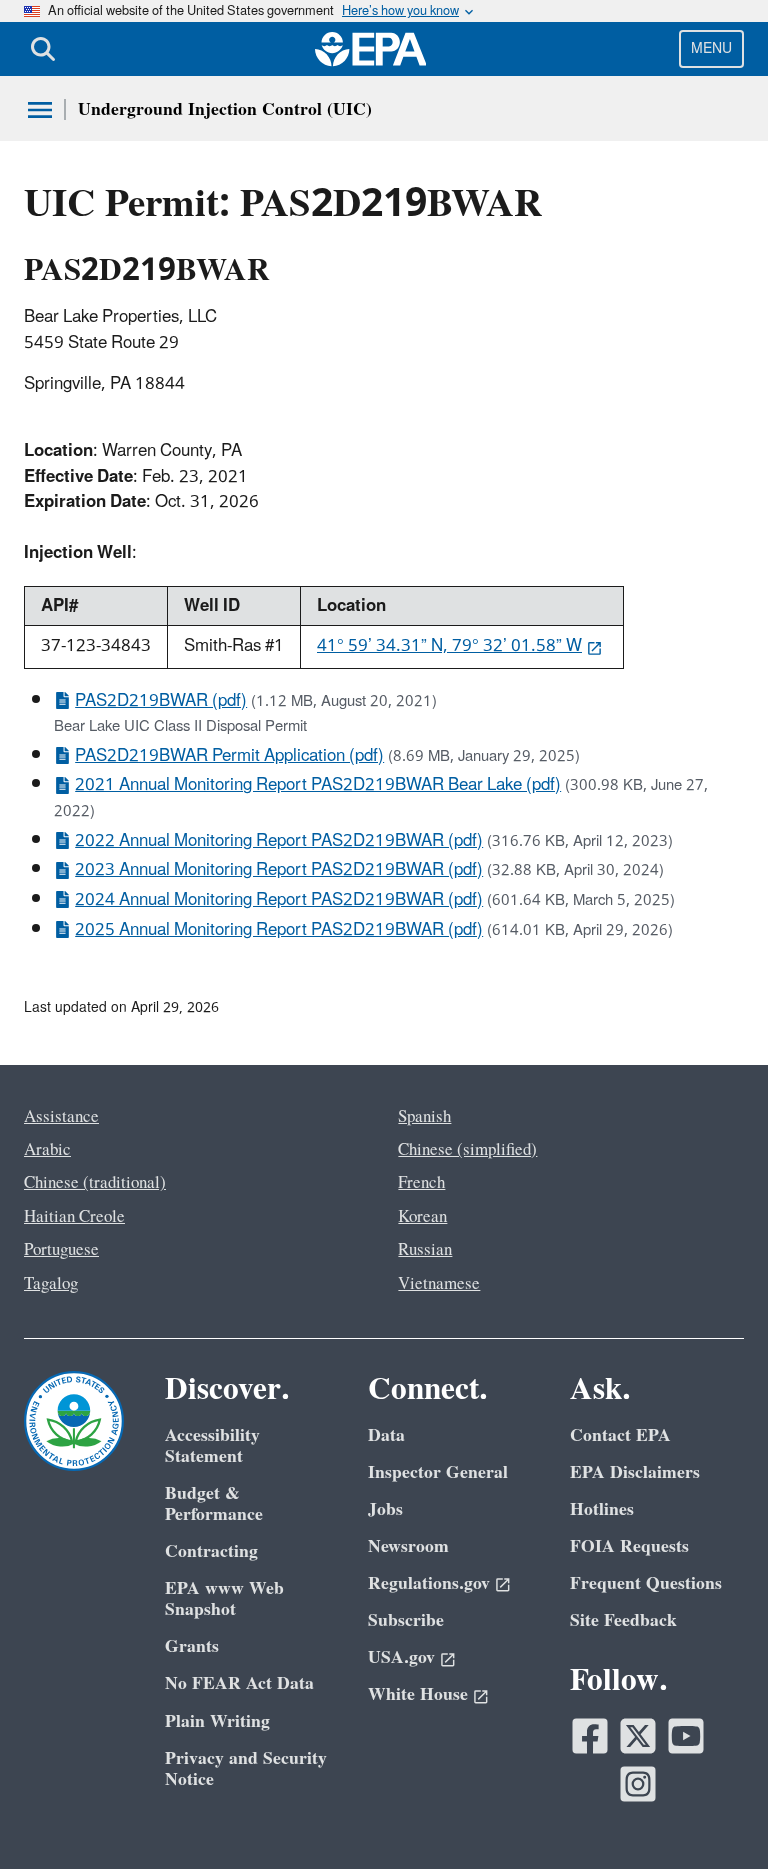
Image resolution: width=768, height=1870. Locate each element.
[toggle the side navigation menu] (40, 110)
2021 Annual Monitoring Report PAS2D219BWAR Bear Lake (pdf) (318, 785)
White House (418, 1694)
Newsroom (408, 1546)
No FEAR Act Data (239, 1683)
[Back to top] (713, 1815)
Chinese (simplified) (467, 1150)
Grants (192, 1646)
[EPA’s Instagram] (638, 1784)
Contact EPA (620, 1435)
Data (386, 1435)
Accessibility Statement (212, 1446)
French (421, 1183)
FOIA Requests (629, 1546)
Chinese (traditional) (95, 1183)
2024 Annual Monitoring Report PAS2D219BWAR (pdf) (279, 900)
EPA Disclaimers (635, 1472)
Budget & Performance (214, 1504)
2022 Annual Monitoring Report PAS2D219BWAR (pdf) (279, 841)
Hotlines (602, 1509)
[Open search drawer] (43, 49)
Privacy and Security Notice (246, 1769)
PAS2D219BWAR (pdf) (161, 701)
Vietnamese (439, 1284)
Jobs (385, 1509)
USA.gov (401, 1657)
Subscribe (406, 1620)
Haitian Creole (74, 1217)
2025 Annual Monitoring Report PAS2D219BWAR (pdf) (279, 930)
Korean (422, 1217)
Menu (711, 48)
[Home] (371, 49)
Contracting (211, 1551)
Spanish (424, 1117)
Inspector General (438, 1472)
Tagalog (51, 1284)
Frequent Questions (646, 1583)
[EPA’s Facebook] (590, 1736)
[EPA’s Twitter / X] (638, 1736)
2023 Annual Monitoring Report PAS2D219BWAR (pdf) (279, 870)
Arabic (47, 1150)
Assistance (61, 1117)
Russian (425, 1250)
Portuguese (61, 1250)
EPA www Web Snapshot (224, 1599)
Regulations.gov (429, 1583)
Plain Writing (217, 1721)
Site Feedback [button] (623, 1620)
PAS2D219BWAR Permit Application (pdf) (229, 756)
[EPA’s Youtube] (686, 1736)
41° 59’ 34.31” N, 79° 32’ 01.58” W (449, 646)
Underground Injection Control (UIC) (225, 109)
